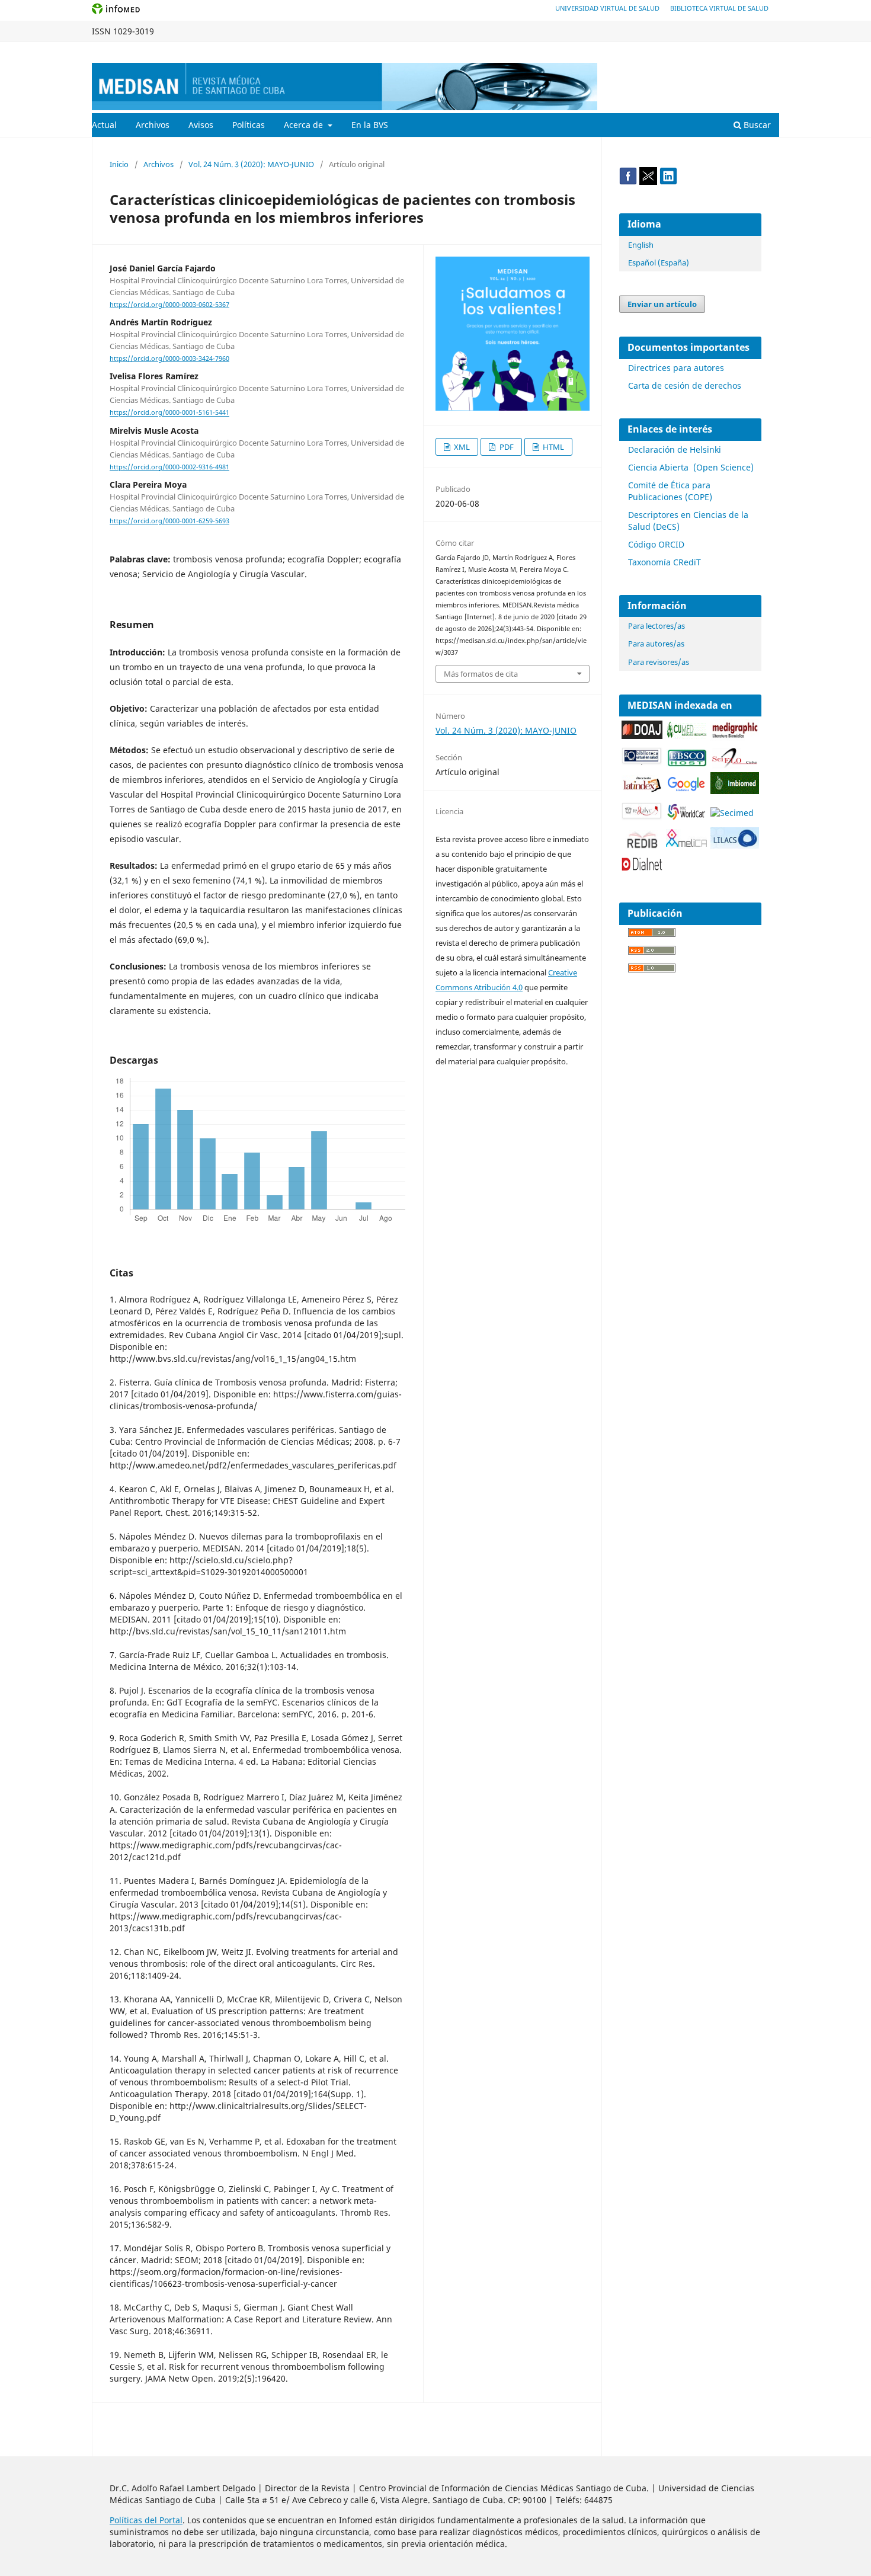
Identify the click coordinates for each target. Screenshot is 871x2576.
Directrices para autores (676, 368)
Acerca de (305, 125)
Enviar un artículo (662, 304)
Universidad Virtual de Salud (607, 8)
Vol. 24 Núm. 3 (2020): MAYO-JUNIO (251, 164)
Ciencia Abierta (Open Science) (691, 467)
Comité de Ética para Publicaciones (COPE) (670, 491)
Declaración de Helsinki (675, 449)
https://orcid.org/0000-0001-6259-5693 (169, 521)
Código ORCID (656, 544)
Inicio (119, 164)
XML (461, 447)
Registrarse (724, 51)
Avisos (201, 125)
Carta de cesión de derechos (685, 385)
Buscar (756, 125)
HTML (553, 447)
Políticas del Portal (146, 2520)
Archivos (153, 125)
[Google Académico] (686, 790)
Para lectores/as (657, 626)
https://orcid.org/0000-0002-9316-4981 (169, 467)
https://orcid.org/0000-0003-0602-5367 (169, 305)
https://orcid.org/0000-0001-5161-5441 (169, 413)
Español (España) (659, 263)
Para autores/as (656, 644)
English (641, 245)
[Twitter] (648, 182)
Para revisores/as (659, 662)
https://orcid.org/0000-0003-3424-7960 (169, 359)
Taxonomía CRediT (665, 562)
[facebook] (628, 182)
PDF (506, 447)
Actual (104, 125)
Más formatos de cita (481, 674)
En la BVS (370, 125)
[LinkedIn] (668, 182)
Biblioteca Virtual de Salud (719, 8)
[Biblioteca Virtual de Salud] (642, 762)
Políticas (249, 125)
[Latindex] (642, 790)
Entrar (768, 51)
